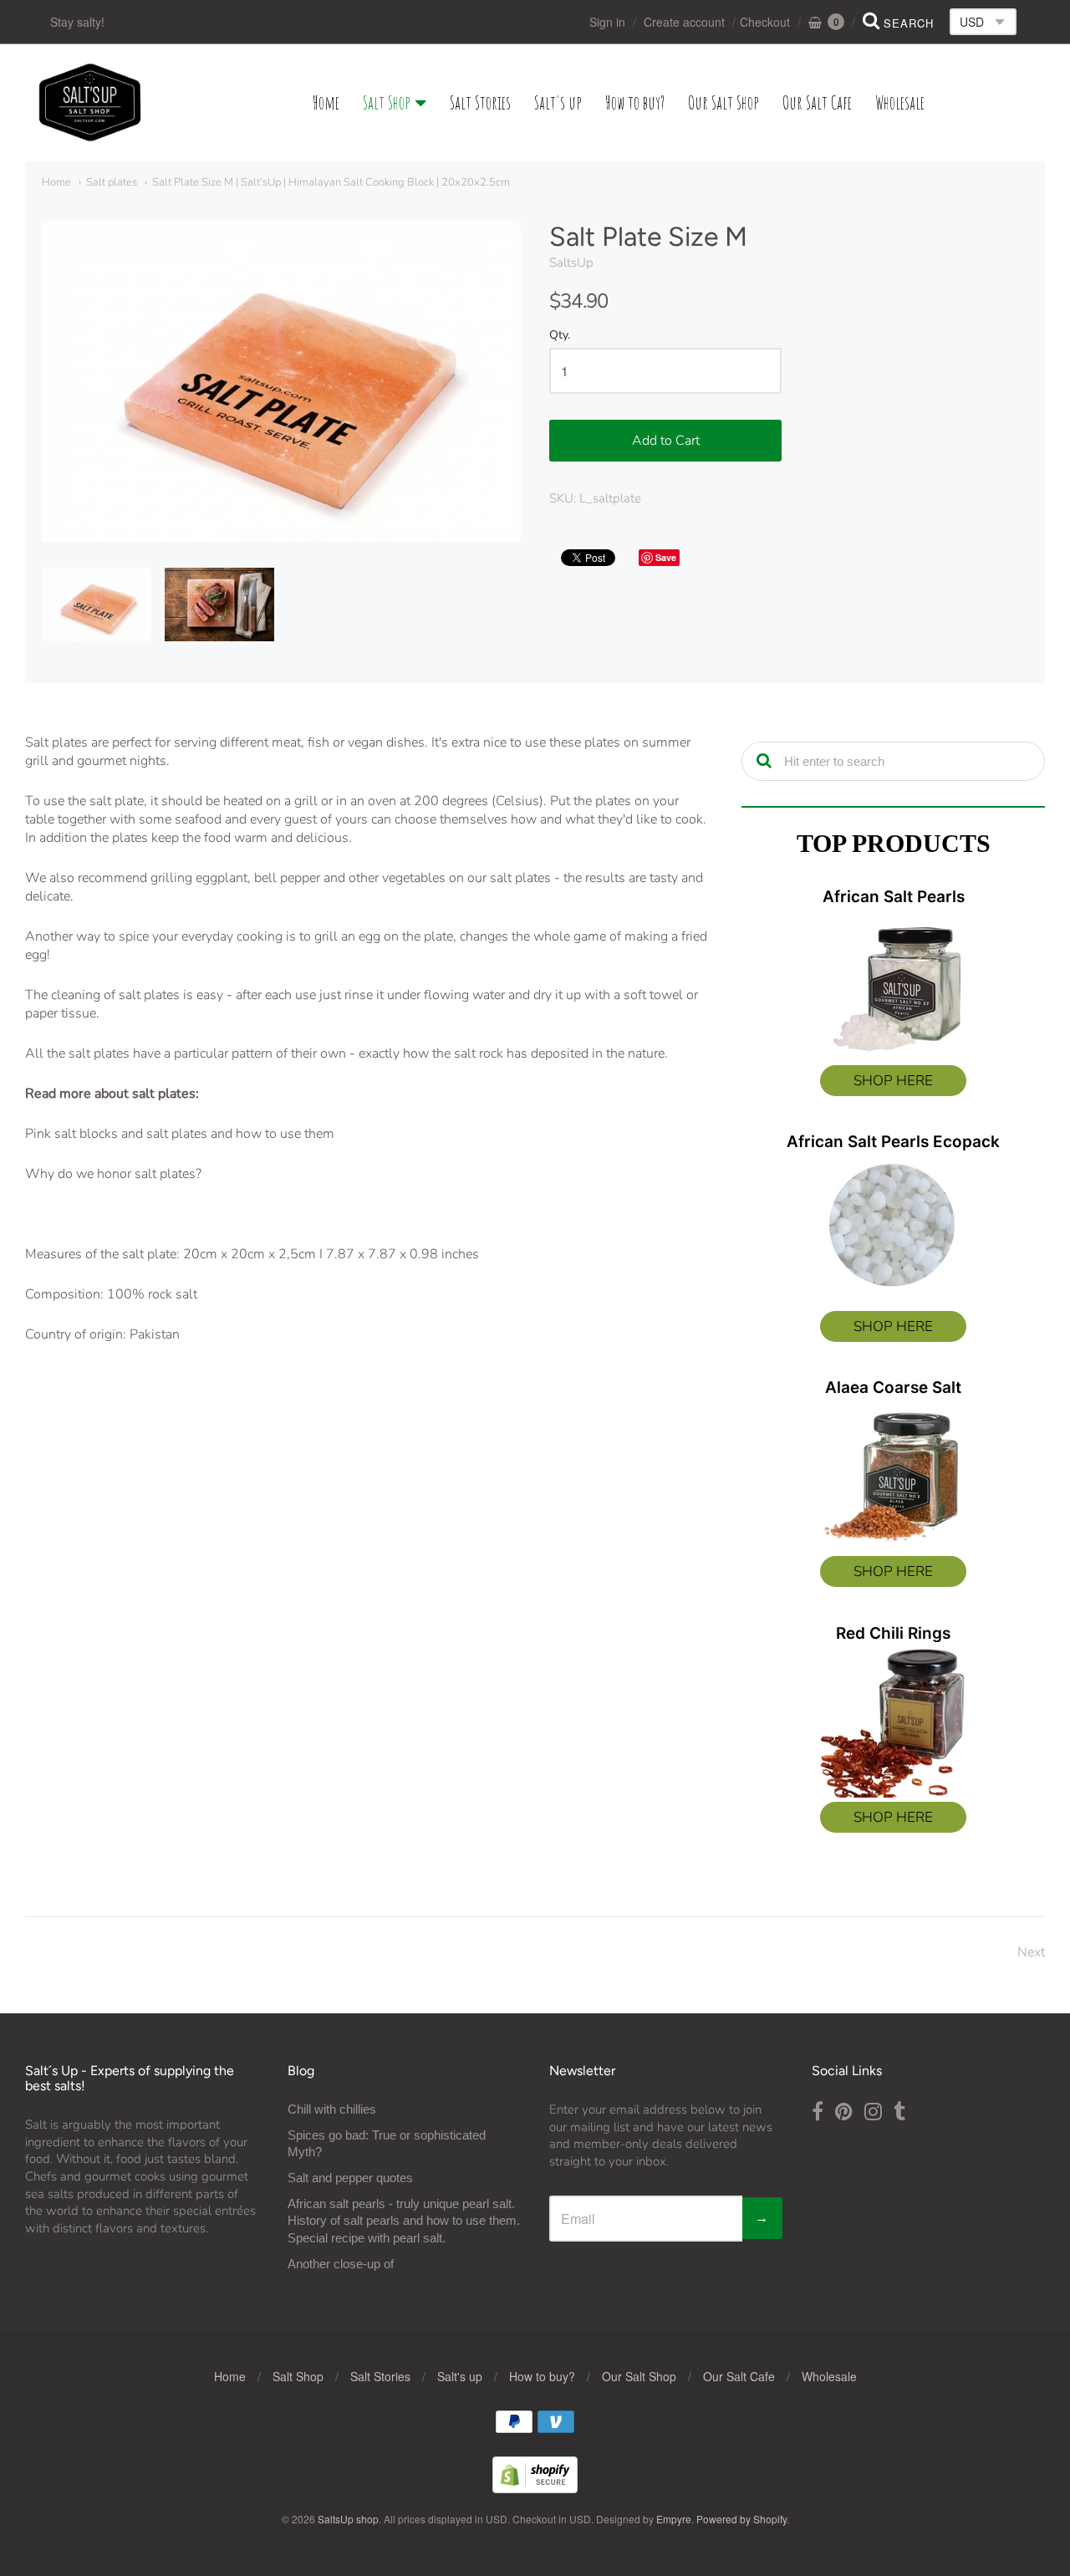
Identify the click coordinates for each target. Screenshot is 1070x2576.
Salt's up (558, 102)
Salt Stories (480, 102)
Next (1031, 1952)
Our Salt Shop (724, 102)
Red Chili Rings (893, 1633)
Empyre (674, 2519)
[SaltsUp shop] (90, 103)
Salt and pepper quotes (350, 2178)
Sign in (607, 22)
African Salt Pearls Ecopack (893, 1142)
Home (326, 102)
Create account (684, 22)
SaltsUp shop (348, 2519)
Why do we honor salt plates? (113, 1174)
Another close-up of (341, 2264)
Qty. (560, 336)
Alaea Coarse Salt (893, 1387)
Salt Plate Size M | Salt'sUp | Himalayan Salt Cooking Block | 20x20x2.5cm (331, 182)
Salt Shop (387, 102)
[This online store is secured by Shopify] (535, 2488)
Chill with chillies (332, 2109)
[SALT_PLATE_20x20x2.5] (97, 604)
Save (666, 557)
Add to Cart (666, 441)
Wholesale (900, 102)
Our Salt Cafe (817, 102)
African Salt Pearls (894, 897)
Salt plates (112, 182)
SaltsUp (571, 263)
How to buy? (635, 102)
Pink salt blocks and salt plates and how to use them (180, 1134)
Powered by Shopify (741, 2519)
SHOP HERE (893, 1081)
